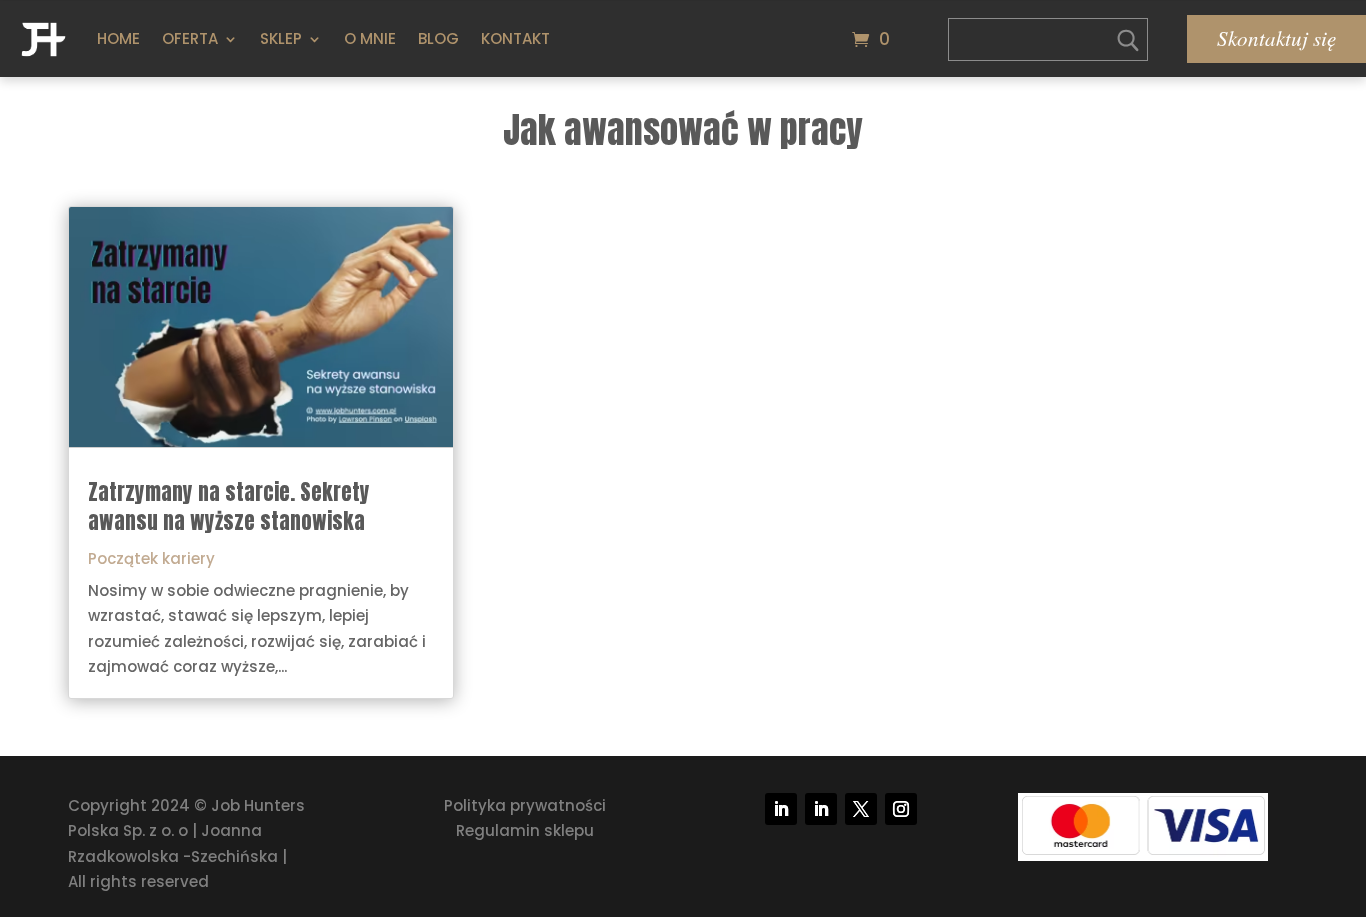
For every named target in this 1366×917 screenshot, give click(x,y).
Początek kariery (151, 558)
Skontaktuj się (1276, 38)
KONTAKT (515, 38)
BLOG (438, 38)
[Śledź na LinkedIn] (781, 809)
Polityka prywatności (525, 805)
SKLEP (281, 38)
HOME (118, 38)
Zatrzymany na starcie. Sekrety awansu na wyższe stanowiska (229, 506)
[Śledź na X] (861, 809)
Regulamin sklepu (525, 830)
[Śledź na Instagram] (901, 809)
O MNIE (370, 38)
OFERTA (190, 38)
